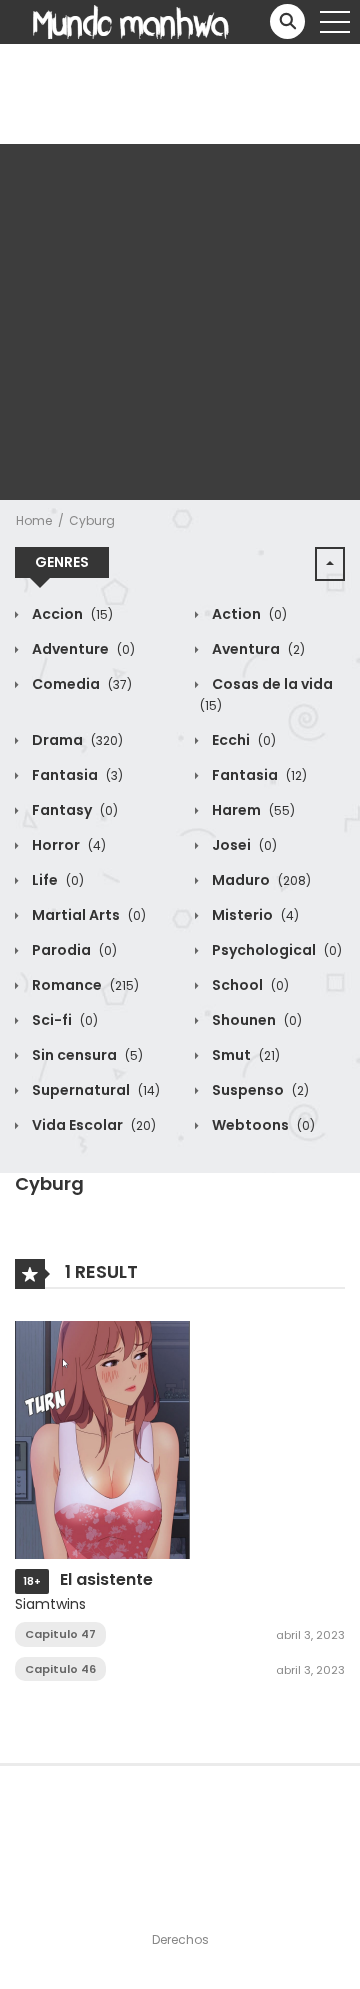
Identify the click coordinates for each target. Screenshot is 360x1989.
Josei (243, 845)
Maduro (260, 880)
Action (248, 614)
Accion (71, 614)
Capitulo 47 (60, 1634)
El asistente (106, 1579)
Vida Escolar (92, 1125)
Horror (67, 845)
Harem (252, 810)
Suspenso (259, 1090)
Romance (84, 985)
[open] (335, 22)
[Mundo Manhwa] (131, 21)
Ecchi (242, 740)
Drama (76, 740)
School (249, 985)
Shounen (255, 1020)
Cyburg (92, 520)
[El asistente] (102, 1439)
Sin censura (86, 1055)
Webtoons (262, 1125)
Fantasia (76, 775)
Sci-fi (63, 1020)
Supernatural (94, 1090)
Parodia (73, 950)
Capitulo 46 (60, 1669)
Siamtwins (50, 1604)
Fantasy (73, 810)
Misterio (254, 915)
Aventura (257, 649)
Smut (244, 1055)
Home (34, 520)
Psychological (275, 950)
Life (56, 880)
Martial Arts (87, 915)
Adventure (82, 649)
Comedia (80, 684)
